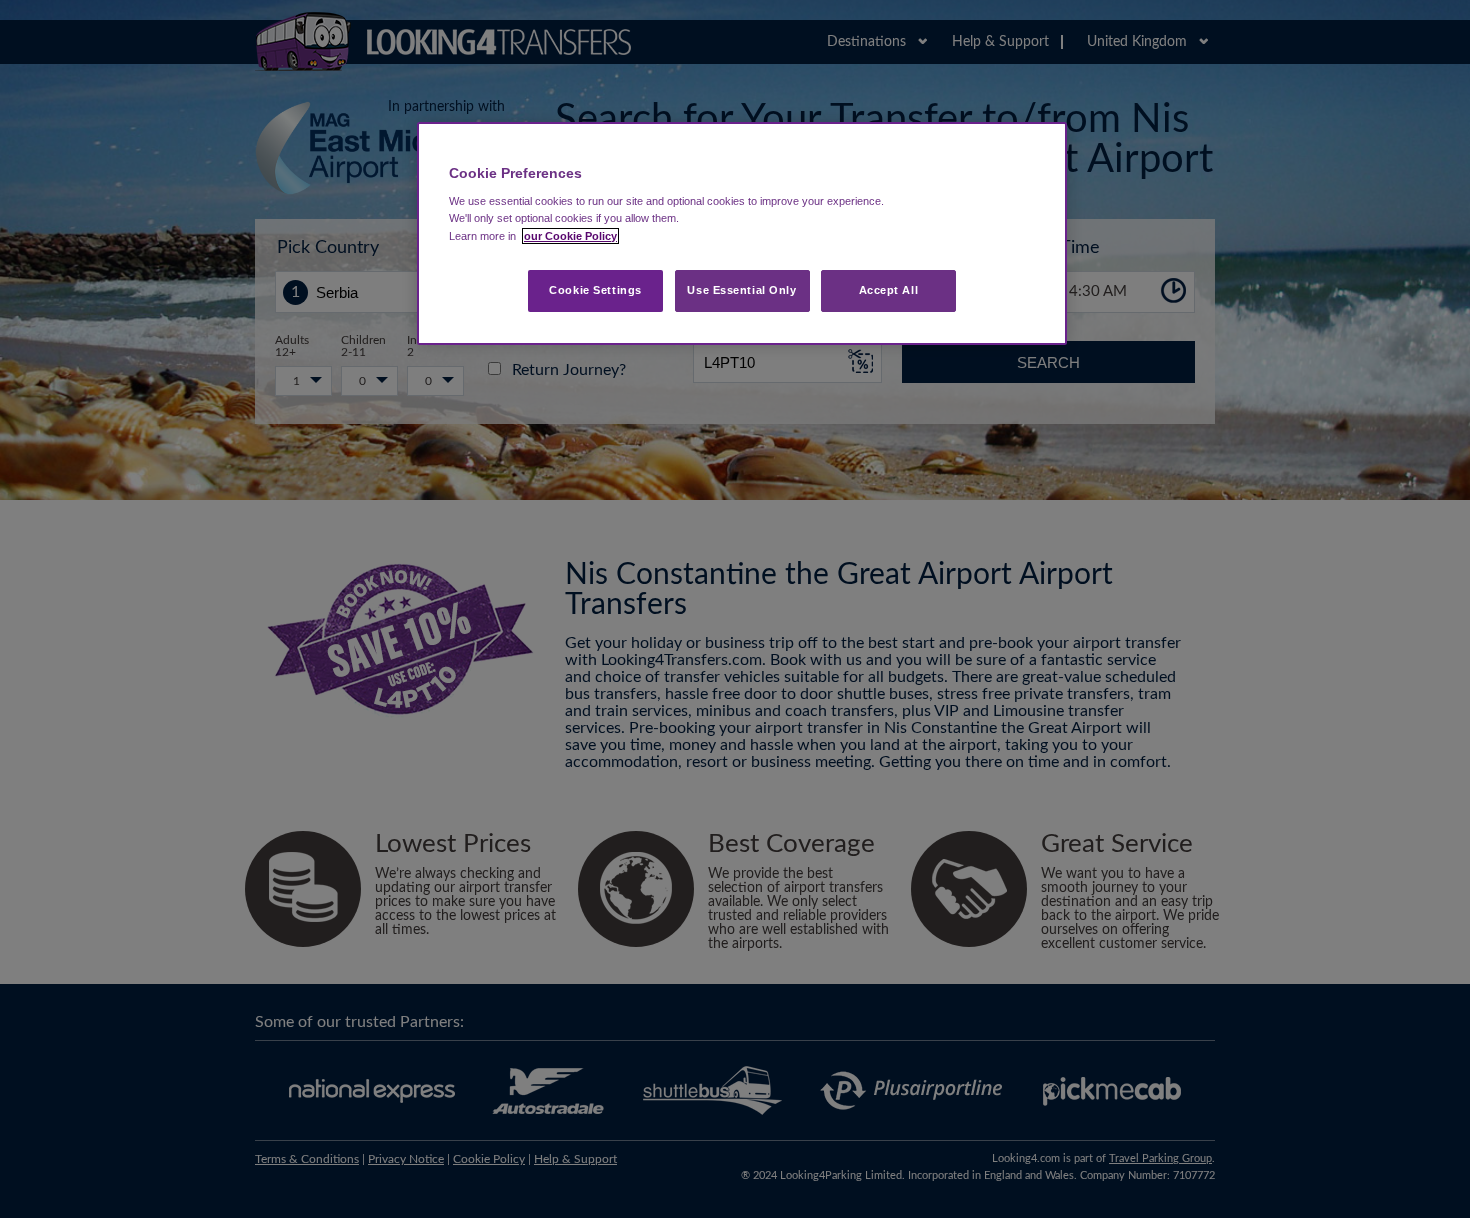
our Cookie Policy (570, 236)
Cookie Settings (595, 290)
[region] (742, 233)
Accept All (889, 290)
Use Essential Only (741, 290)
